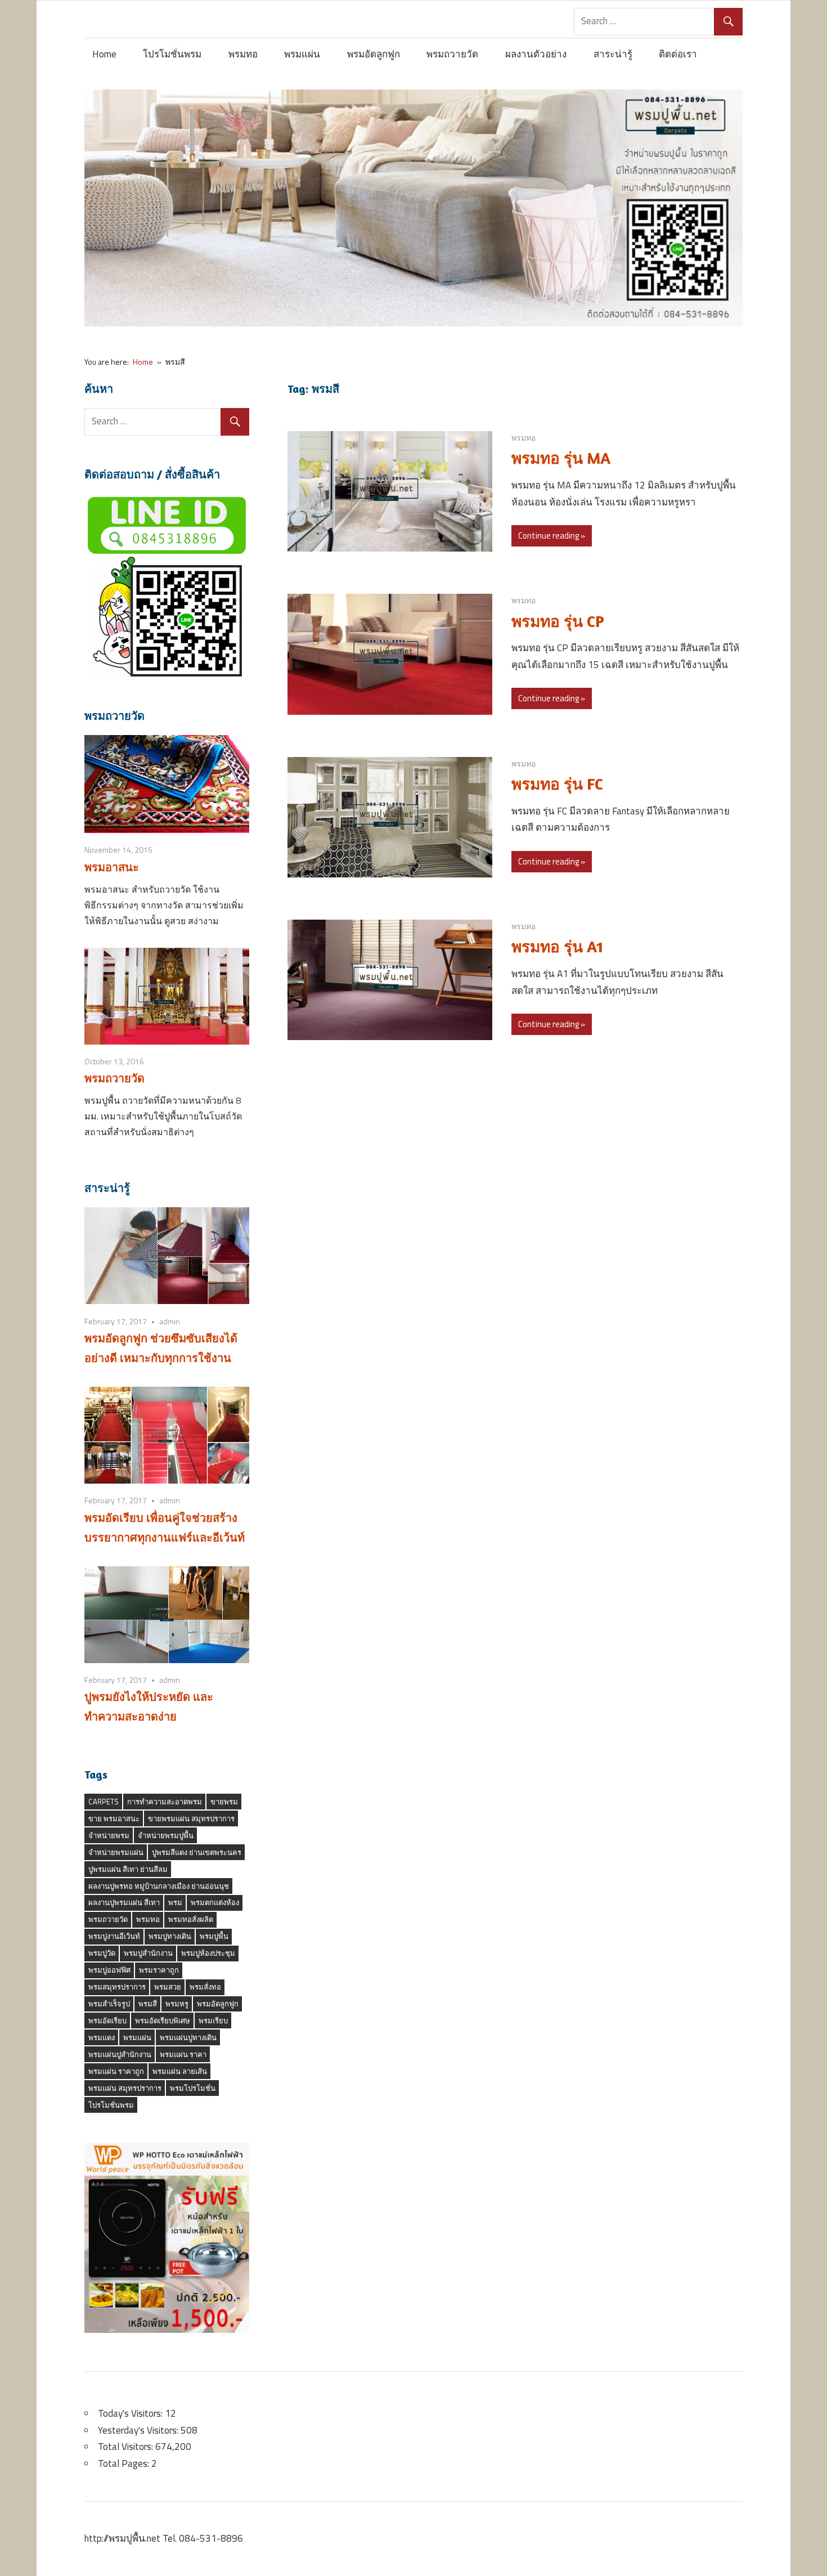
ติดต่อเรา (678, 54)
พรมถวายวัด (452, 54)
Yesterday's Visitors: (139, 2430)
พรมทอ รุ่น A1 (557, 947)
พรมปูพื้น (214, 1936)
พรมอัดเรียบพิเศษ (163, 2021)
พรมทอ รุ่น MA (561, 458)
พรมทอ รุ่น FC (557, 784)
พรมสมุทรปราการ (117, 1987)
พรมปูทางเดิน (170, 1936)
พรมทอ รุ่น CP (558, 621)
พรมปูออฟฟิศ (109, 1970)
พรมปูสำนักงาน (148, 1953)
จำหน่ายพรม (109, 1835)
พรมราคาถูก (159, 1970)
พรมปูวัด (102, 1953)
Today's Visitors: (131, 2413)
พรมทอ (243, 54)
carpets (104, 1802)
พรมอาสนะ (112, 867)
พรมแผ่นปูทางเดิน (188, 2037)
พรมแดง (102, 2037)
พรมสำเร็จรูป (109, 2004)
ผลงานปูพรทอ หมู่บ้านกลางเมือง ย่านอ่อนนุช (159, 1886)
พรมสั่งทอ (205, 1987)
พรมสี (148, 2004)
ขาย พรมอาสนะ (114, 1818)
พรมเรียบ (213, 2021)
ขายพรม (224, 1802)
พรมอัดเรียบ (107, 2021)
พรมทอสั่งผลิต (191, 1919)
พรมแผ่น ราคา (183, 2054)
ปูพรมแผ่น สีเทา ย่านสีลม (128, 1869)
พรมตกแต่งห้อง (215, 1902)
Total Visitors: (127, 2447)
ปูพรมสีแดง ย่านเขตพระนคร (197, 1852)
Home (104, 54)
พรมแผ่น (302, 54)
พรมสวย (168, 1987)
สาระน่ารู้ (613, 54)
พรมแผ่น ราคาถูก (116, 2071)
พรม (175, 1902)
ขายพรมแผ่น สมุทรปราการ (191, 1818)
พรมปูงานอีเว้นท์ (114, 1936)
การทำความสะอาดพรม (165, 1802)
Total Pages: (125, 2463)
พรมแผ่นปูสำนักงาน (120, 2054)
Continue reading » (552, 536)
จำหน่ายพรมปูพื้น (166, 1835)
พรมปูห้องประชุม (208, 1953)
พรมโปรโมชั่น (193, 2088)
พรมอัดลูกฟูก (374, 54)
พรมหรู (177, 2004)
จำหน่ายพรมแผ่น (116, 1852)
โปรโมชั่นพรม (172, 54)
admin (170, 1321)
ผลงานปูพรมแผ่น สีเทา (124, 1902)
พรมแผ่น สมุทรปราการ (125, 2088)
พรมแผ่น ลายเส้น (180, 2071)
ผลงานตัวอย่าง (536, 54)
